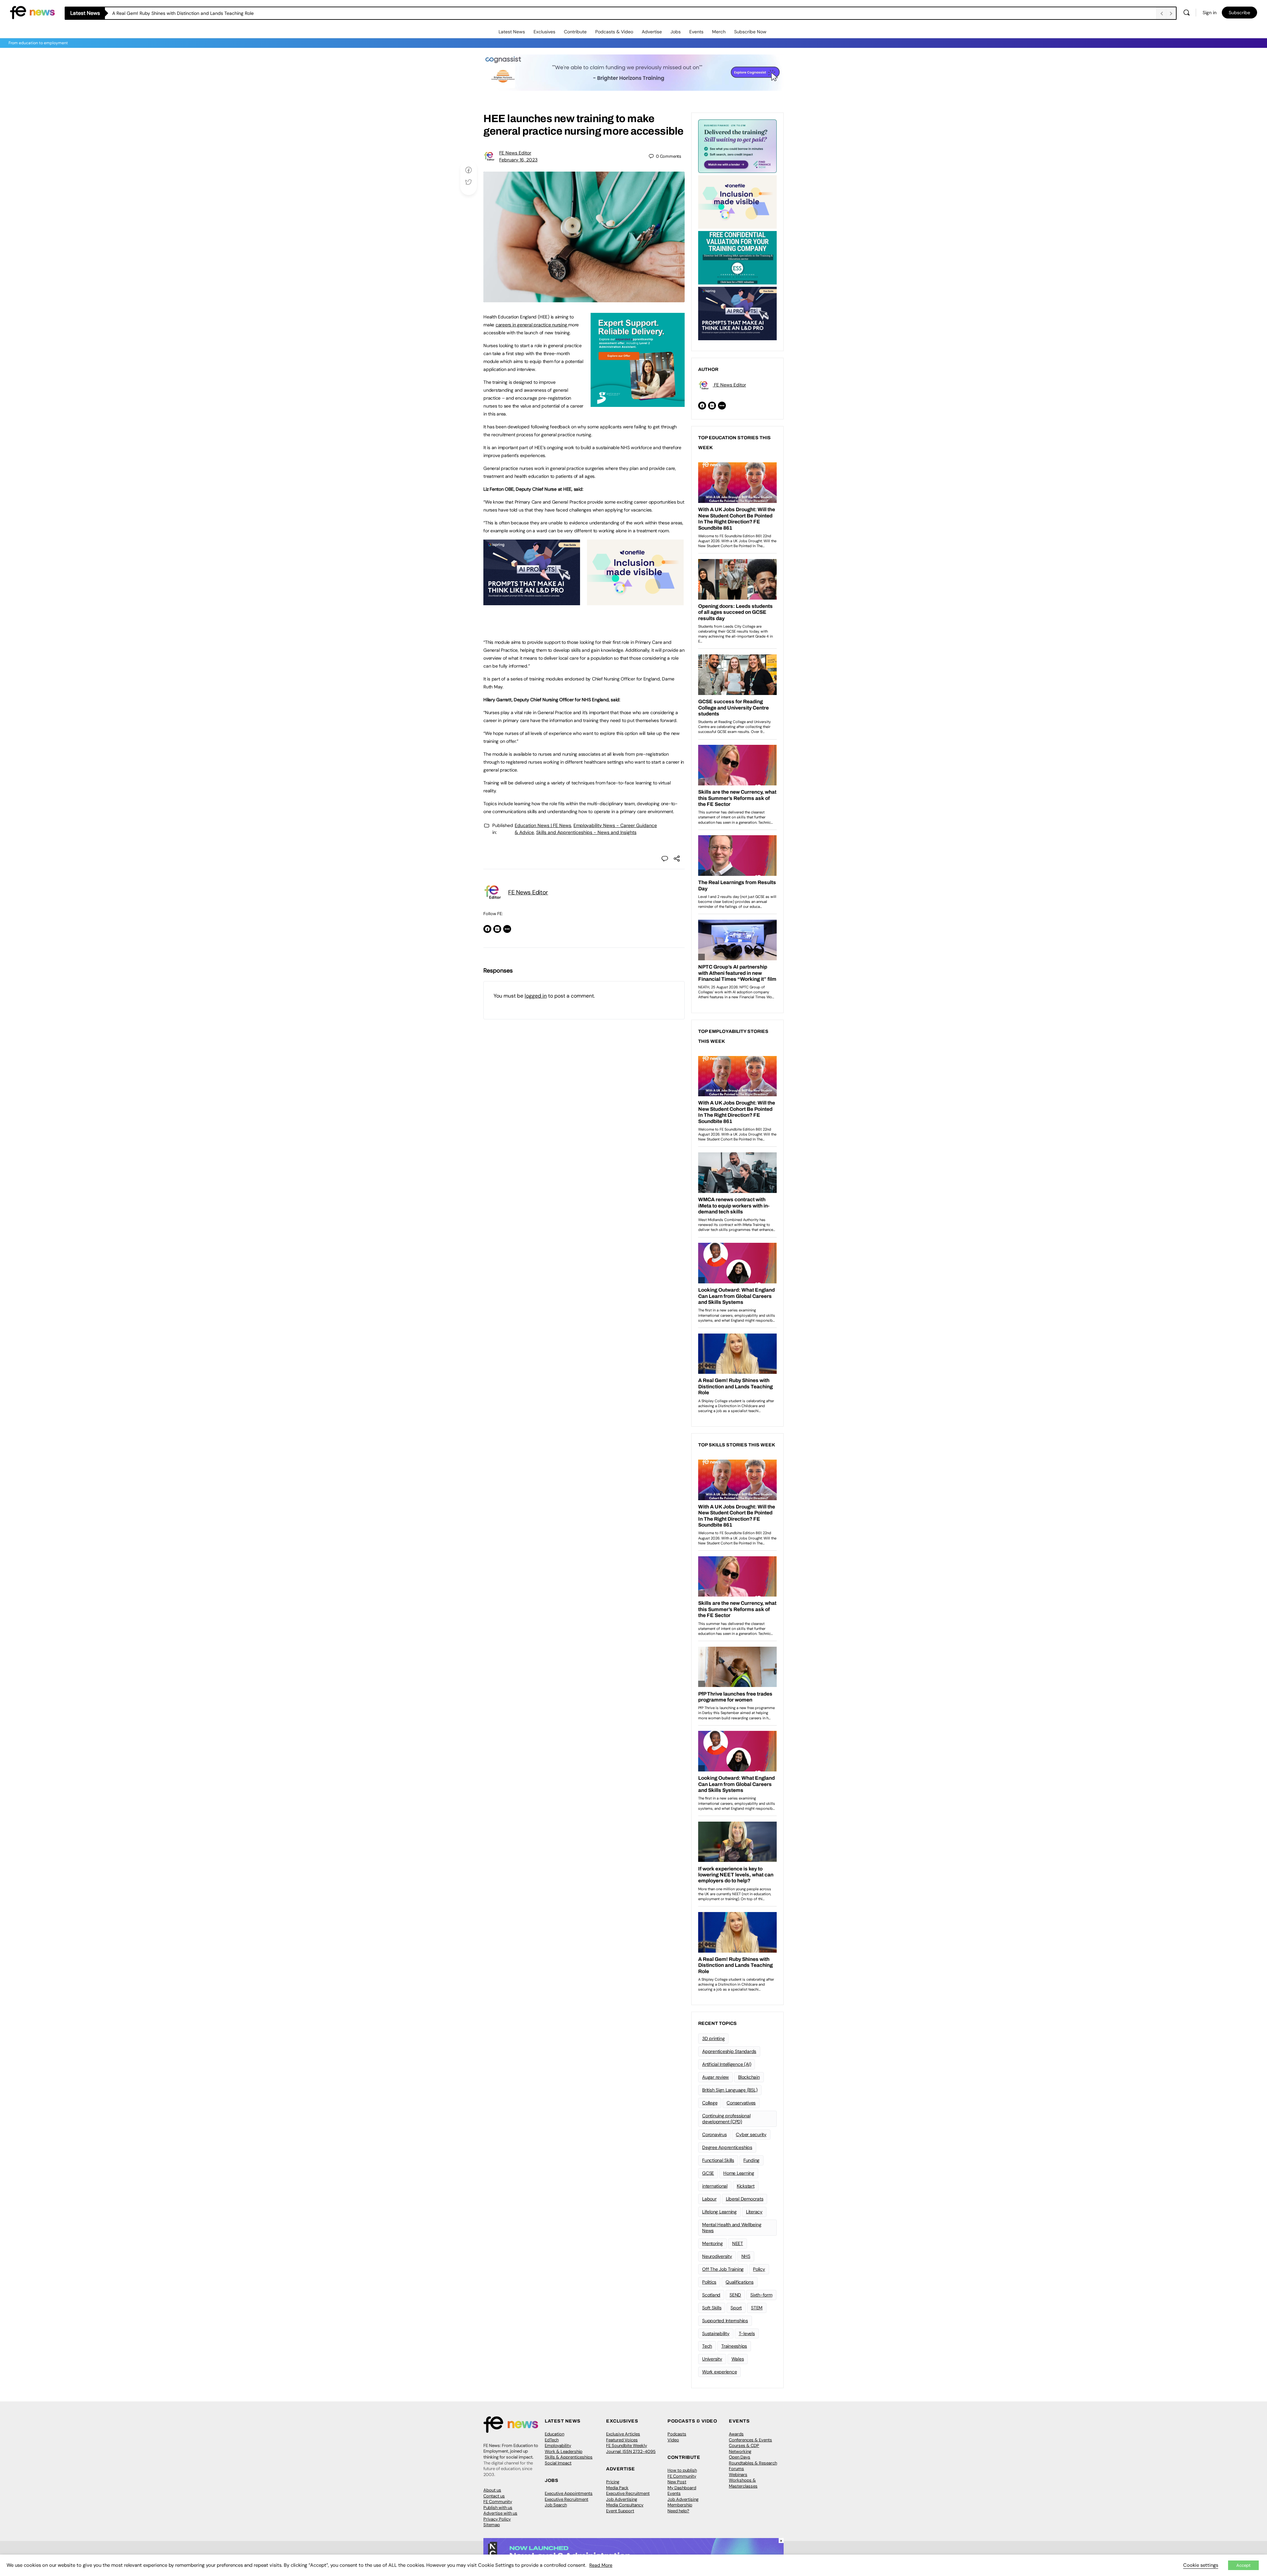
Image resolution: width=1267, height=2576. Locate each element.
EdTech (552, 2440)
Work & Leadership (564, 2451)
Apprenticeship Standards (729, 2051)
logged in (536, 996)
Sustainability (716, 2333)
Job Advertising (622, 2499)
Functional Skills (718, 2160)
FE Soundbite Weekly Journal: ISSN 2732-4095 (631, 2448)
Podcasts (677, 2434)
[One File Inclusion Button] (635, 602)
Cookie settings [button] (1201, 2565)
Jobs (676, 32)
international (715, 2186)
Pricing (613, 2482)
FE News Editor (515, 153)
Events (696, 32)
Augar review (715, 2077)
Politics (709, 2282)
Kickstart (746, 2186)
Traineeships (734, 2346)
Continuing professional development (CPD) (726, 2119)
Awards (736, 2434)
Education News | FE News (543, 825)
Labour (709, 2199)
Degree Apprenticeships (727, 2147)
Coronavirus (714, 2134)
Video (673, 2440)
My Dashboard (682, 2488)
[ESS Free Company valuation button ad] (737, 257)
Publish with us (498, 2508)
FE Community (498, 2502)
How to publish (682, 2470)
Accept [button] (1243, 2565)
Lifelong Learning (719, 2212)
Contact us (494, 2496)
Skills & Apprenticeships (569, 2457)
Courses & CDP (744, 2445)
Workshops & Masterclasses (743, 2483)
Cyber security (751, 2134)
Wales (738, 2359)
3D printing (713, 2038)
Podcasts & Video (614, 32)
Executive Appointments (569, 2493)
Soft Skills (712, 2308)
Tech (707, 2346)
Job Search (556, 2505)
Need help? (678, 2511)
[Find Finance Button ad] (737, 146)
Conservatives (741, 2103)
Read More (601, 2565)
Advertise (652, 32)
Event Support (620, 2511)
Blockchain (749, 2077)
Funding (751, 2160)
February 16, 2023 (518, 160)
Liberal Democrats (745, 2199)
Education (554, 2434)
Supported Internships (725, 2321)
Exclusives (544, 32)
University (712, 2359)
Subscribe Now (750, 32)
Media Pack (617, 2488)
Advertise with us (500, 2513)
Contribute (575, 32)
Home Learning (739, 2173)
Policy (759, 2269)
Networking (740, 2451)
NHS (746, 2256)
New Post (677, 2482)
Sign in (1210, 13)
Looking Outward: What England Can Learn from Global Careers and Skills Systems (201, 13)
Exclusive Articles (623, 2434)
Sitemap (492, 2525)
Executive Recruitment (567, 2499)
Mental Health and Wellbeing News (732, 2228)
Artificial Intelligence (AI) (727, 2064)
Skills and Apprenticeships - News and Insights (586, 832)
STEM (757, 2308)
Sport (736, 2308)
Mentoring (713, 2243)
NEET (738, 2243)
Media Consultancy (625, 2505)
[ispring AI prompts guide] (532, 602)
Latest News (512, 32)
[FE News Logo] (32, 12)
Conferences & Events (750, 2440)
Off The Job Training (723, 2269)
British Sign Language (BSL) (730, 2090)
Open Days (740, 2457)
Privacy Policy (497, 2519)
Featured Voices (622, 2440)
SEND (735, 2295)
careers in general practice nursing (532, 325)
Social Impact (558, 2463)
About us (492, 2490)
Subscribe (1239, 13)
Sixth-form (761, 2295)
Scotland (711, 2295)
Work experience (719, 2372)
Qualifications (740, 2282)
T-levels (747, 2333)
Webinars (738, 2475)
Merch (719, 32)
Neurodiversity (717, 2256)
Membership (680, 2505)
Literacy (754, 2212)
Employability (558, 2445)
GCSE (708, 2173)
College (710, 2103)
